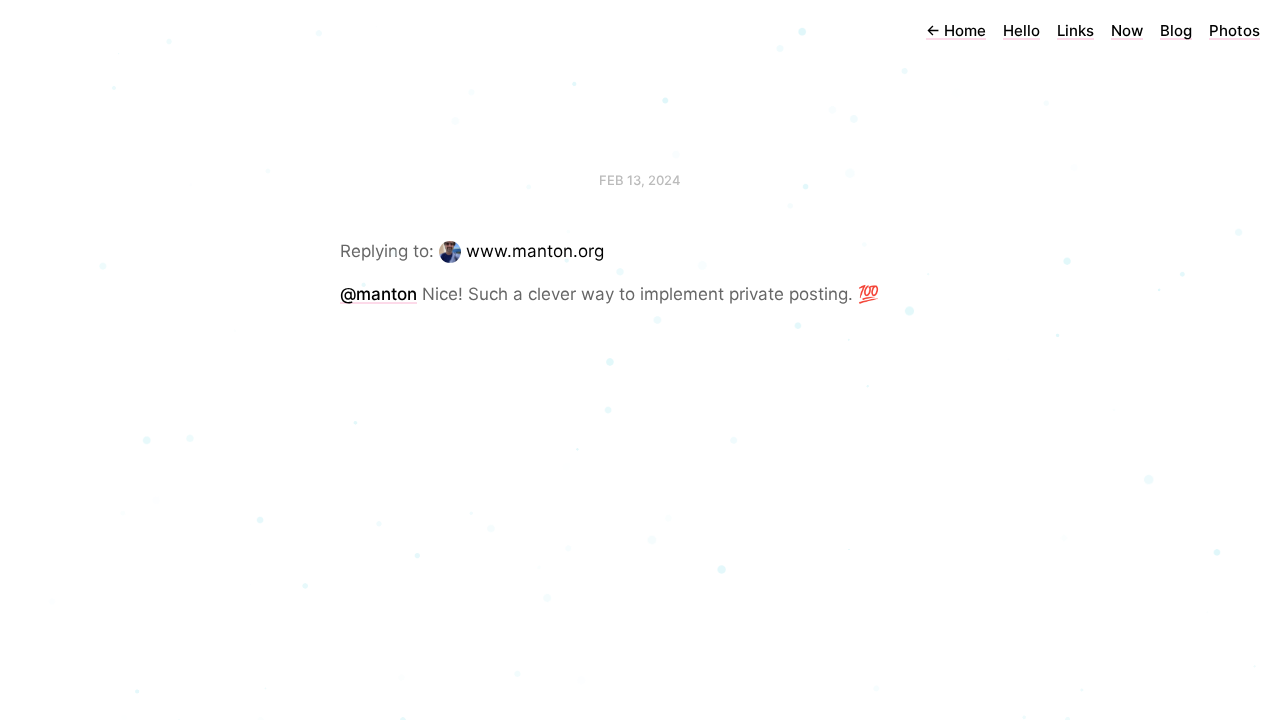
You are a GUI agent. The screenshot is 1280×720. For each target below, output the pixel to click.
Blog (1176, 30)
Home (956, 30)
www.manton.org (535, 251)
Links (1075, 30)
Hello (1021, 30)
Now (1127, 30)
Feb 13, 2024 (640, 180)
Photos (1234, 30)
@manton (378, 294)
